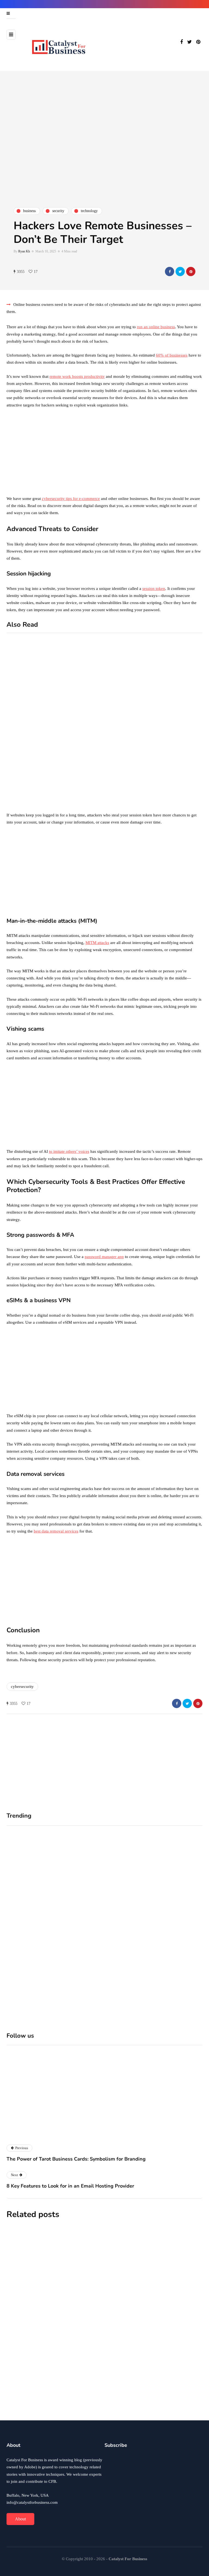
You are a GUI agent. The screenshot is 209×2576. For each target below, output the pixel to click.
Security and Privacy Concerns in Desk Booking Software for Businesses (135, 2397)
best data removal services (56, 1531)
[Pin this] (191, 272)
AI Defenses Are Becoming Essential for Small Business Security (134, 2336)
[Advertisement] (104, 454)
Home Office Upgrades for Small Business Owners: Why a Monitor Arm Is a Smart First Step (151, 1936)
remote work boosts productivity (77, 376)
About (20, 2519)
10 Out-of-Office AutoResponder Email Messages (78, 710)
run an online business (156, 327)
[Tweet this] (180, 272)
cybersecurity (22, 1687)
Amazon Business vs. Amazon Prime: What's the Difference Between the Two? (79, 800)
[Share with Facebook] (170, 272)
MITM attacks (97, 943)
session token (154, 589)
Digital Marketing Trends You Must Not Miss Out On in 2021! (181, 776)
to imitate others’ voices (69, 1151)
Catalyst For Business (97, 2133)
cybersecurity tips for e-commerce (71, 499)
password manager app (104, 1257)
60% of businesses (172, 355)
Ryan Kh (24, 251)
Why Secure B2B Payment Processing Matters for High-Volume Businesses (133, 2274)
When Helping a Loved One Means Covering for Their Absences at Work (55, 1933)
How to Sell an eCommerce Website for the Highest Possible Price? (180, 716)
